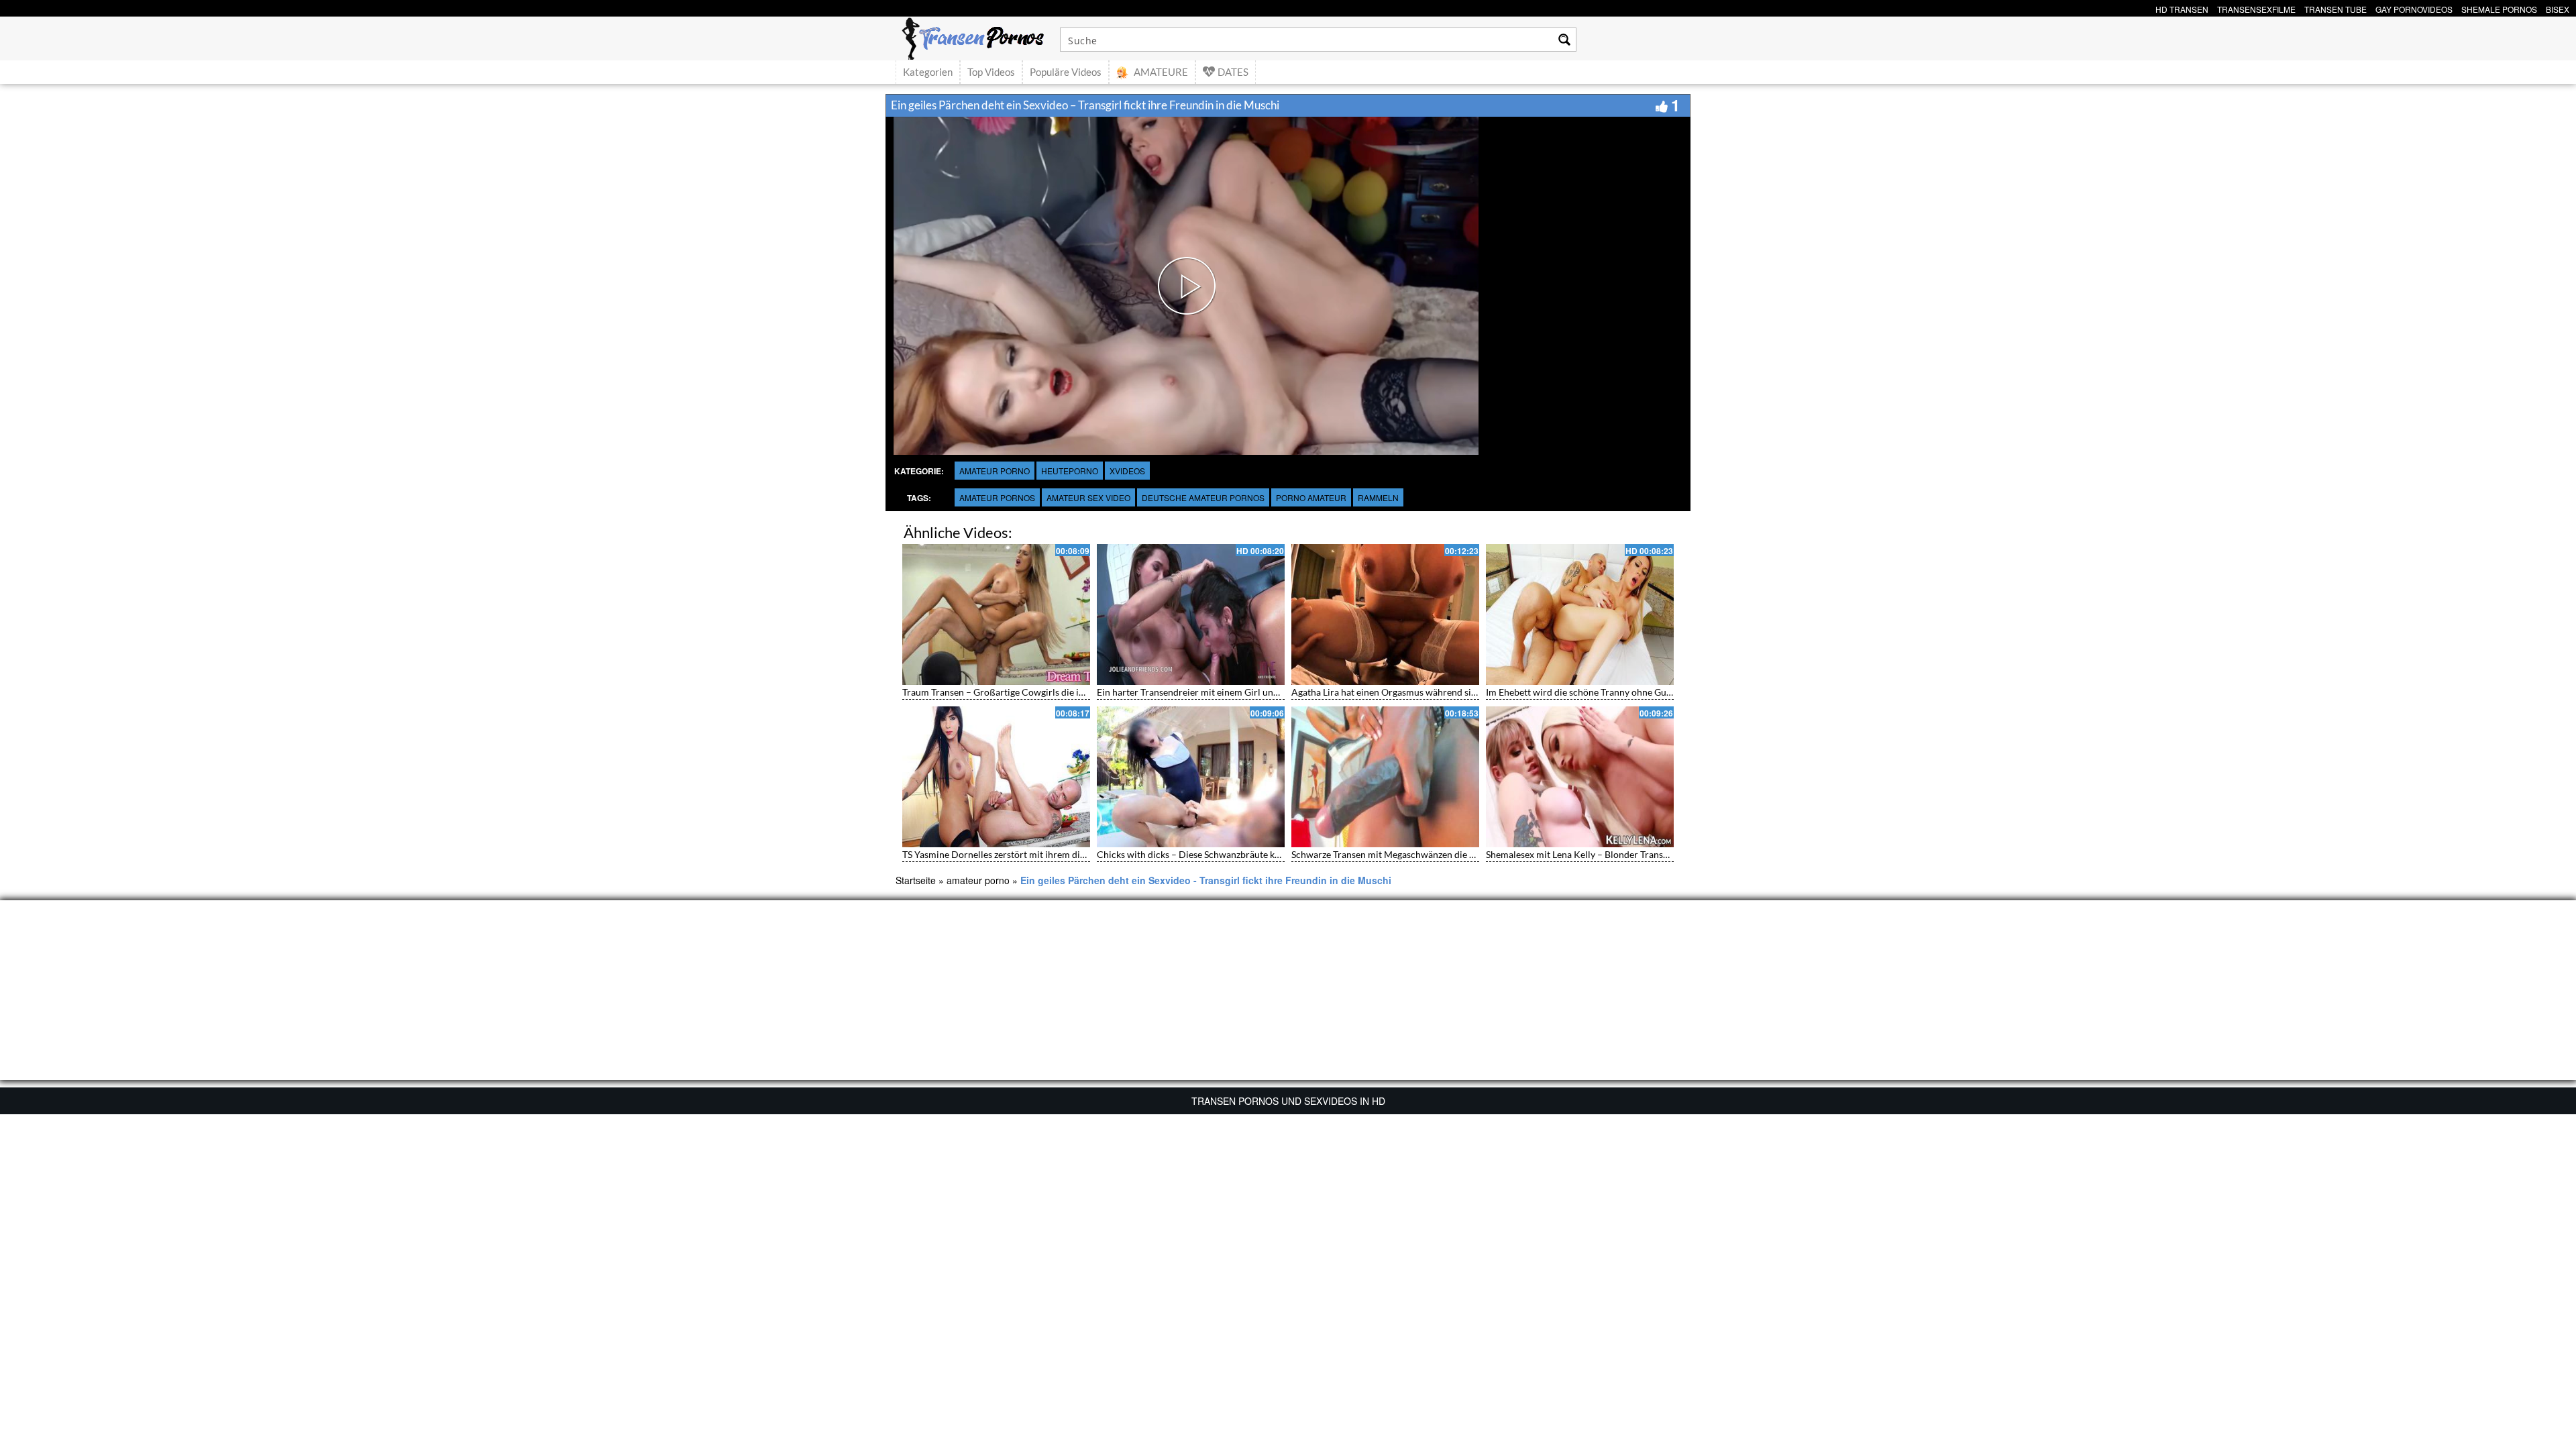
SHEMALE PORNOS (2499, 8)
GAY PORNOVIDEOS (2414, 8)
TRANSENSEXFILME (2256, 8)
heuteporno (1070, 471)
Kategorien (928, 72)
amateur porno (995, 471)
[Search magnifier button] (1564, 40)
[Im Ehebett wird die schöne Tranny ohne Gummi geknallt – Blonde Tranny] (1580, 614)
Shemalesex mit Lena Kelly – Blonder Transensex (1586, 854)
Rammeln (1378, 497)
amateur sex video (1088, 497)
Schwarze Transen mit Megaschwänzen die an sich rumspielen (1419, 854)
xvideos (1127, 471)
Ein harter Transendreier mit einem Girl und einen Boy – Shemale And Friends (1258, 692)
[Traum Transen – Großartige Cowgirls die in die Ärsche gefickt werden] (996, 614)
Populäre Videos (1066, 72)
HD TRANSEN (2182, 8)
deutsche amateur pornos (1203, 497)
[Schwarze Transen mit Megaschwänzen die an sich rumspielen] (1385, 777)
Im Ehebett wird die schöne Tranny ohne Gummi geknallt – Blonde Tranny (1638, 692)
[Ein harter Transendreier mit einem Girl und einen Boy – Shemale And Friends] (1191, 614)
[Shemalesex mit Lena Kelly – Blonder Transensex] (1580, 777)
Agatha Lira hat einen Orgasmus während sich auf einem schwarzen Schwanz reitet (1462, 692)
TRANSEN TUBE (2336, 8)
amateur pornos (997, 497)
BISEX (2558, 8)
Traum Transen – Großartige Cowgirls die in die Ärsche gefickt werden (1048, 692)
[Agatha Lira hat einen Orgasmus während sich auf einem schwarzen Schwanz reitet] (1385, 614)
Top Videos (991, 72)
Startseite (916, 880)
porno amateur (1311, 497)
